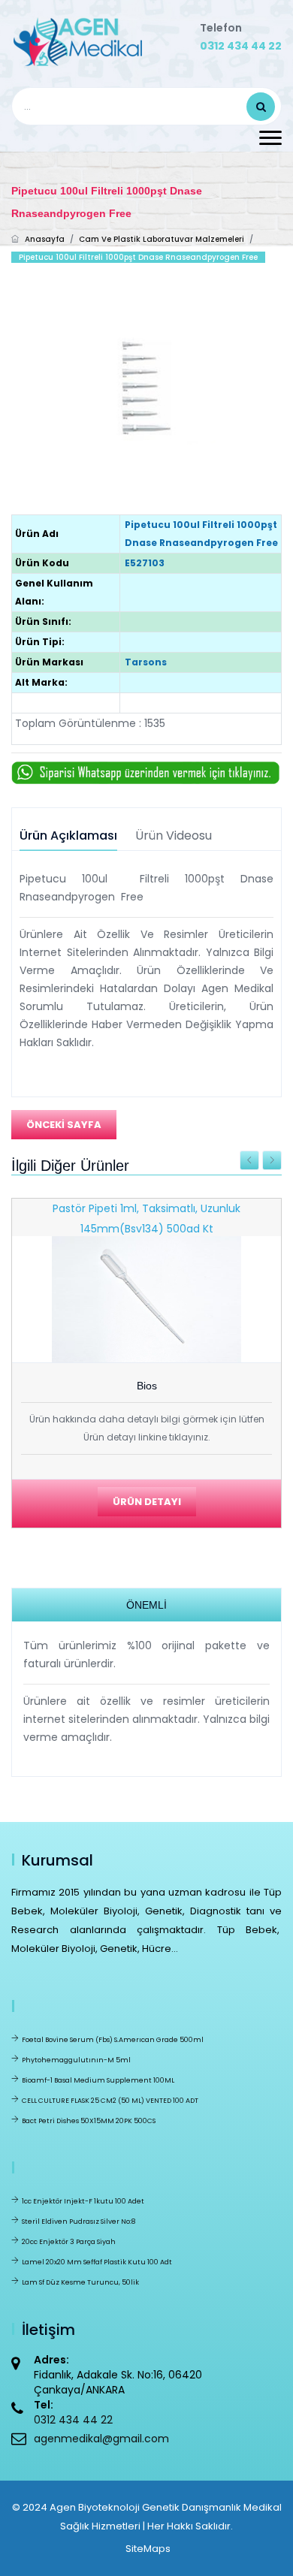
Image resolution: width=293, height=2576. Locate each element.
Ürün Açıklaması (68, 836)
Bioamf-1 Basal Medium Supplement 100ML (98, 2080)
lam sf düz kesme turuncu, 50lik (80, 2282)
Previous (249, 1160)
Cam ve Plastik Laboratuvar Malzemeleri (162, 239)
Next (272, 1160)
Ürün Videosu (174, 836)
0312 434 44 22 (241, 46)
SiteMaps (148, 2549)
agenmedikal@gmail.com (101, 2439)
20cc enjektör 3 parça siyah (69, 2242)
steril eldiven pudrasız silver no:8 (79, 2222)
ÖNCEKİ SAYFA (64, 1125)
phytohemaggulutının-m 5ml (76, 2060)
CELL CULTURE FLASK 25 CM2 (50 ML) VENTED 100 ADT (110, 2101)
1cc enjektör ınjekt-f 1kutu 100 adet (83, 2201)
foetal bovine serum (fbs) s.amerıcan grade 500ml (113, 2040)
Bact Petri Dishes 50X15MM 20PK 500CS (89, 2121)
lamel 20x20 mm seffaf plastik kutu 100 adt (97, 2262)
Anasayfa (45, 239)
